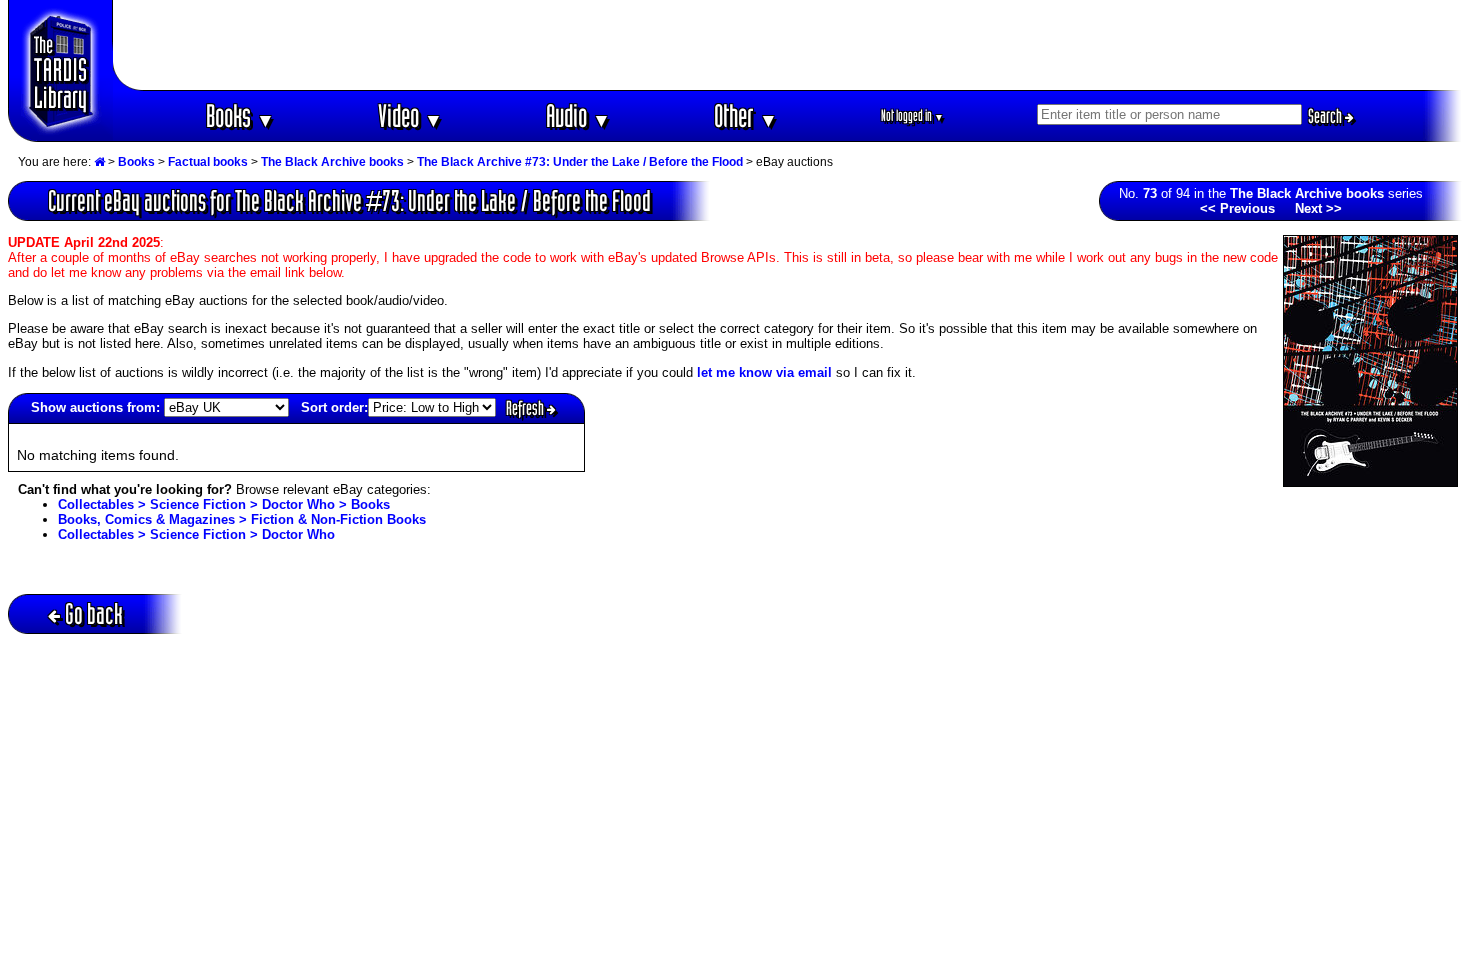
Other (746, 115)
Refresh (526, 408)
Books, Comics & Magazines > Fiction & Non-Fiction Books (242, 519)
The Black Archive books (332, 162)
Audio (578, 115)
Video (410, 115)
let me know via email (764, 372)
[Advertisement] (788, 45)
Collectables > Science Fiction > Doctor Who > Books (224, 504)
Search (1326, 116)
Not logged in (912, 115)
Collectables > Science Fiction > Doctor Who (196, 534)
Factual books (208, 162)
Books (240, 115)
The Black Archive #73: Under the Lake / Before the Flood (580, 162)
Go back (94, 613)
